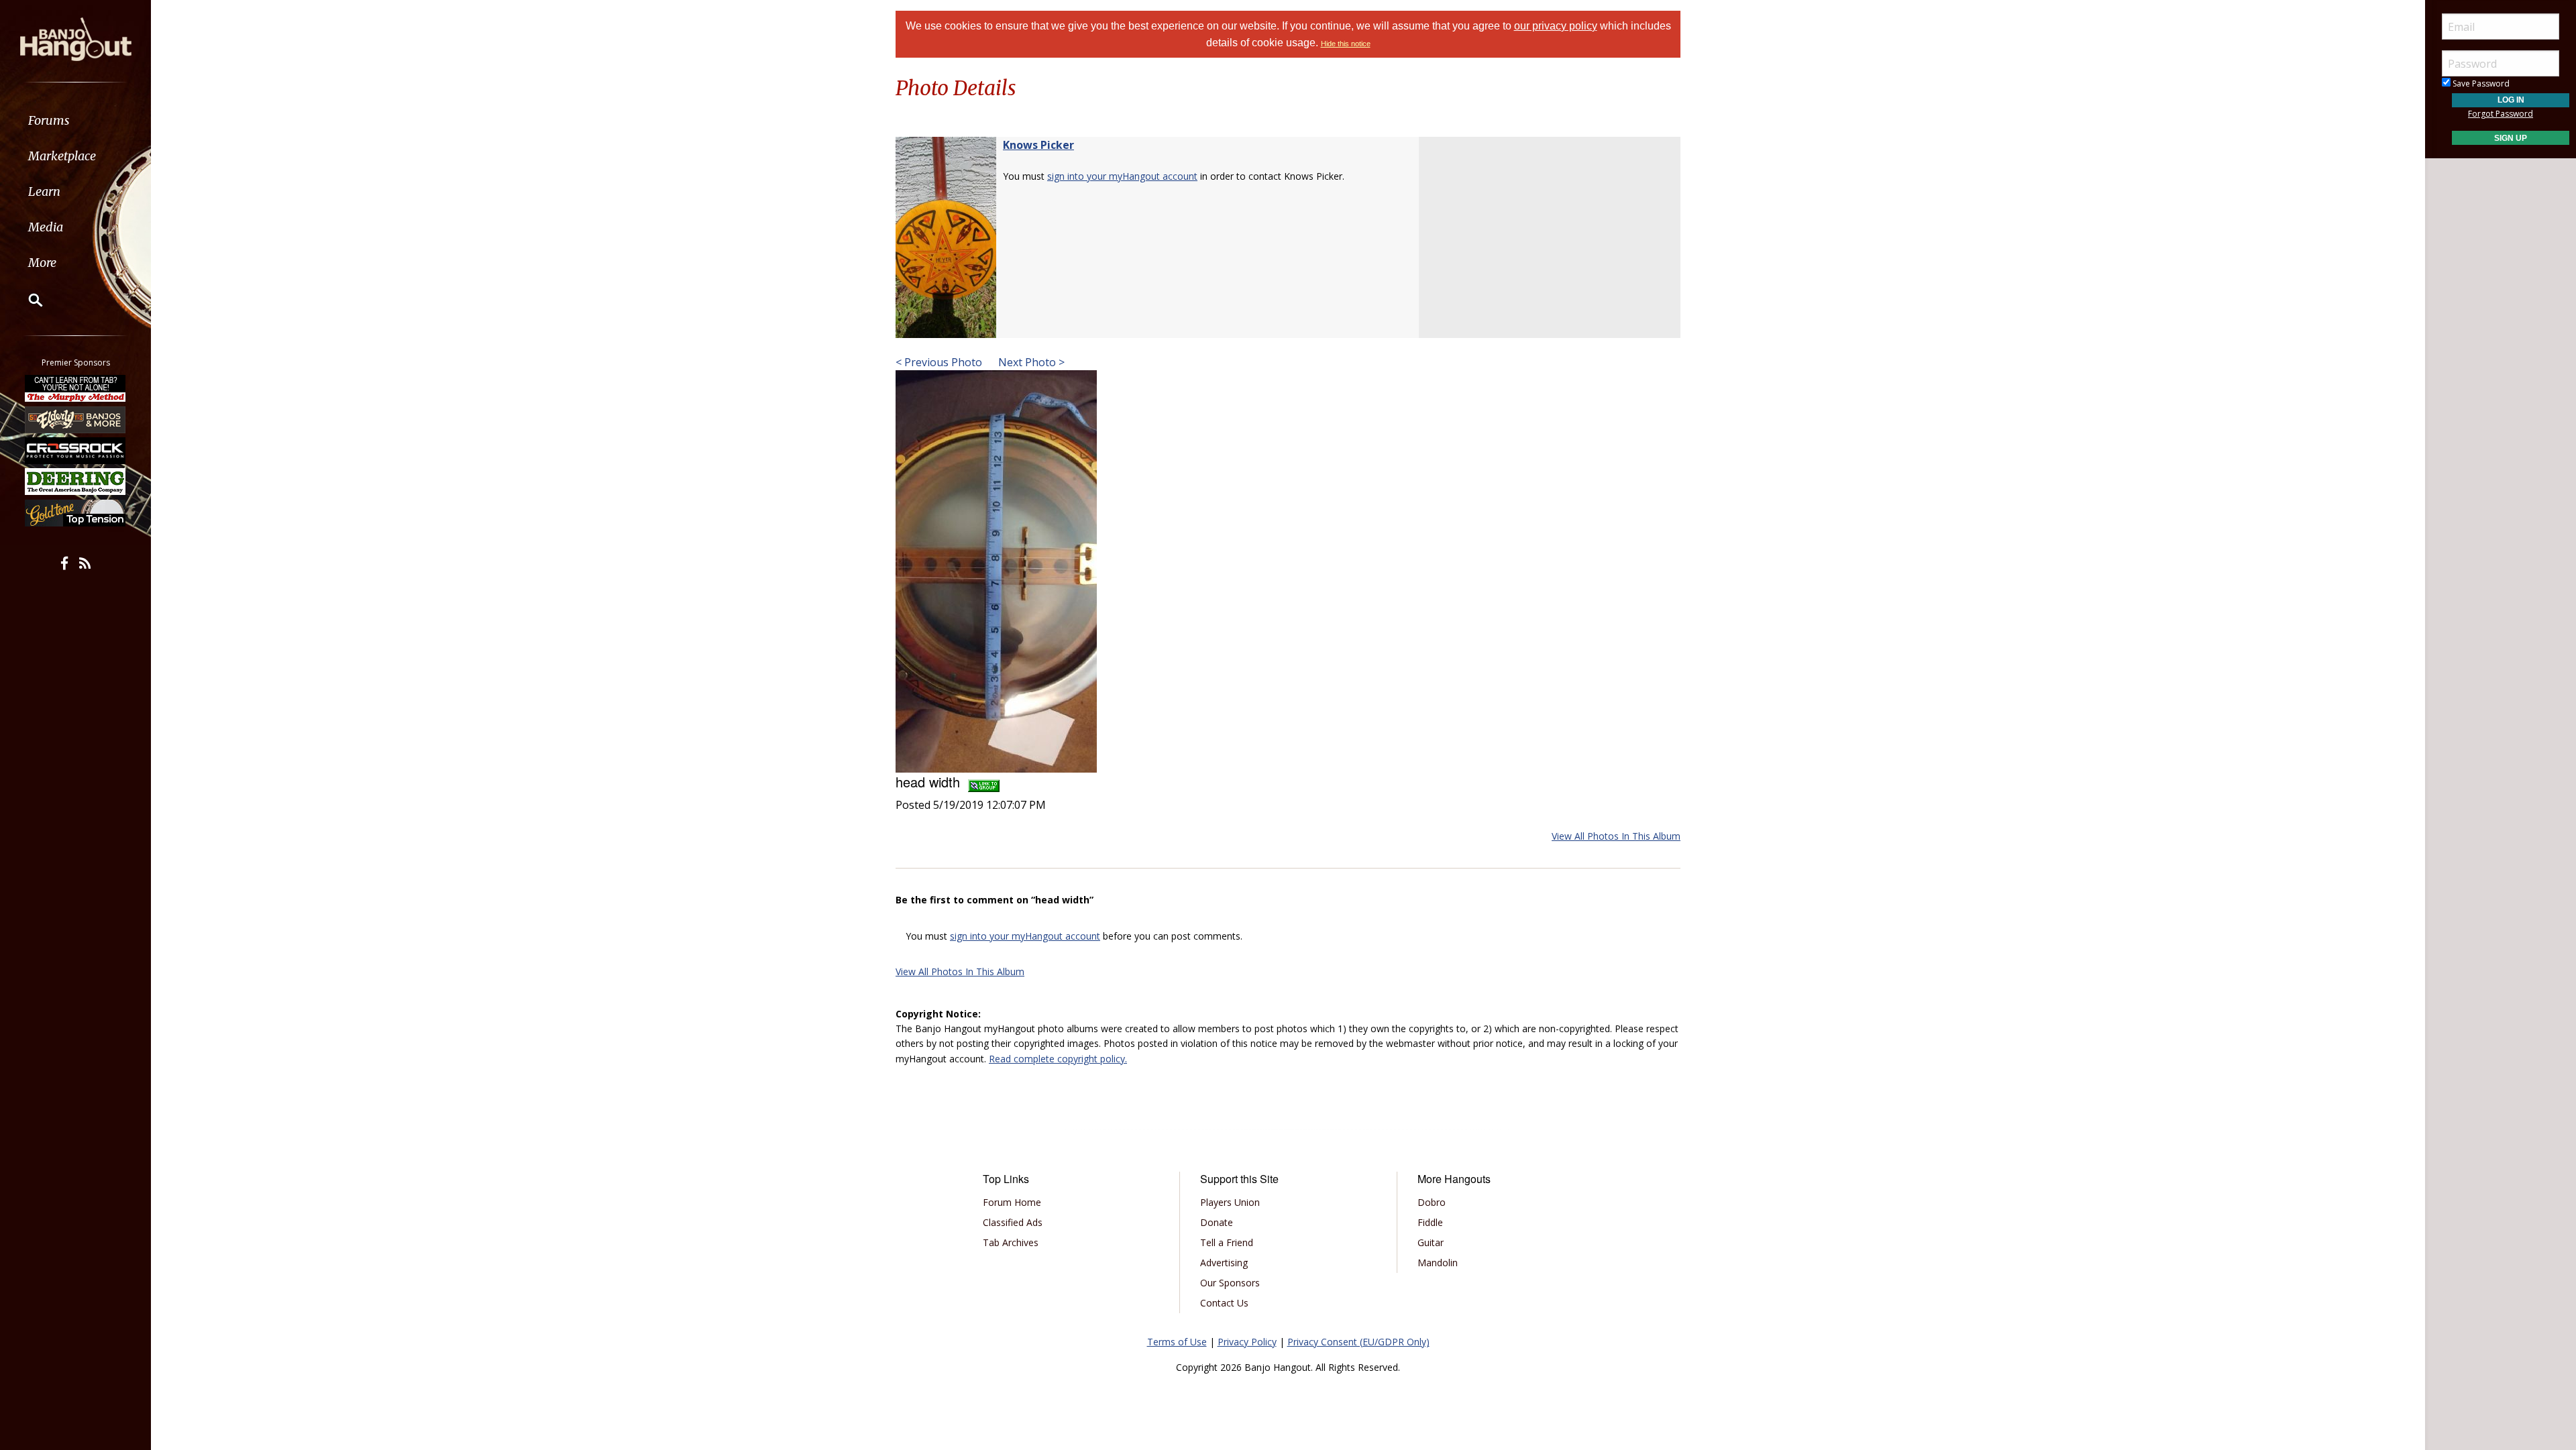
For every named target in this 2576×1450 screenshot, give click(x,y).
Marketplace (62, 156)
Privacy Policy (1247, 1342)
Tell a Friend (1227, 1242)
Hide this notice (1346, 44)
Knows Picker (1038, 145)
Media (46, 227)
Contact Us (1224, 1303)
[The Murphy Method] (76, 388)
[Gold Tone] (76, 513)
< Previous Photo (939, 362)
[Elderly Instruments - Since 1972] (76, 419)
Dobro (1432, 1202)
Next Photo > (1030, 362)
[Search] (27, 300)
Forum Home (1012, 1202)
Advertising (1224, 1263)
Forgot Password (2501, 114)
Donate (1217, 1222)
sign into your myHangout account (1122, 176)
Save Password (2480, 83)
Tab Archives (1011, 1242)
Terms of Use (1177, 1342)
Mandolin (1438, 1263)
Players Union (1230, 1202)
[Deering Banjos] (76, 482)
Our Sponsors (1230, 1283)
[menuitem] (75, 120)
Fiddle (1430, 1222)
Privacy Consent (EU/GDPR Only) (1358, 1342)
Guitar (1431, 1242)
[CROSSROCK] (76, 451)
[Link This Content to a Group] (984, 782)
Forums (49, 120)
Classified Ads (1013, 1222)
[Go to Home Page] (76, 38)
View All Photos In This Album (1616, 836)
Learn (44, 191)
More (42, 263)
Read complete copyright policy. (1058, 1059)
